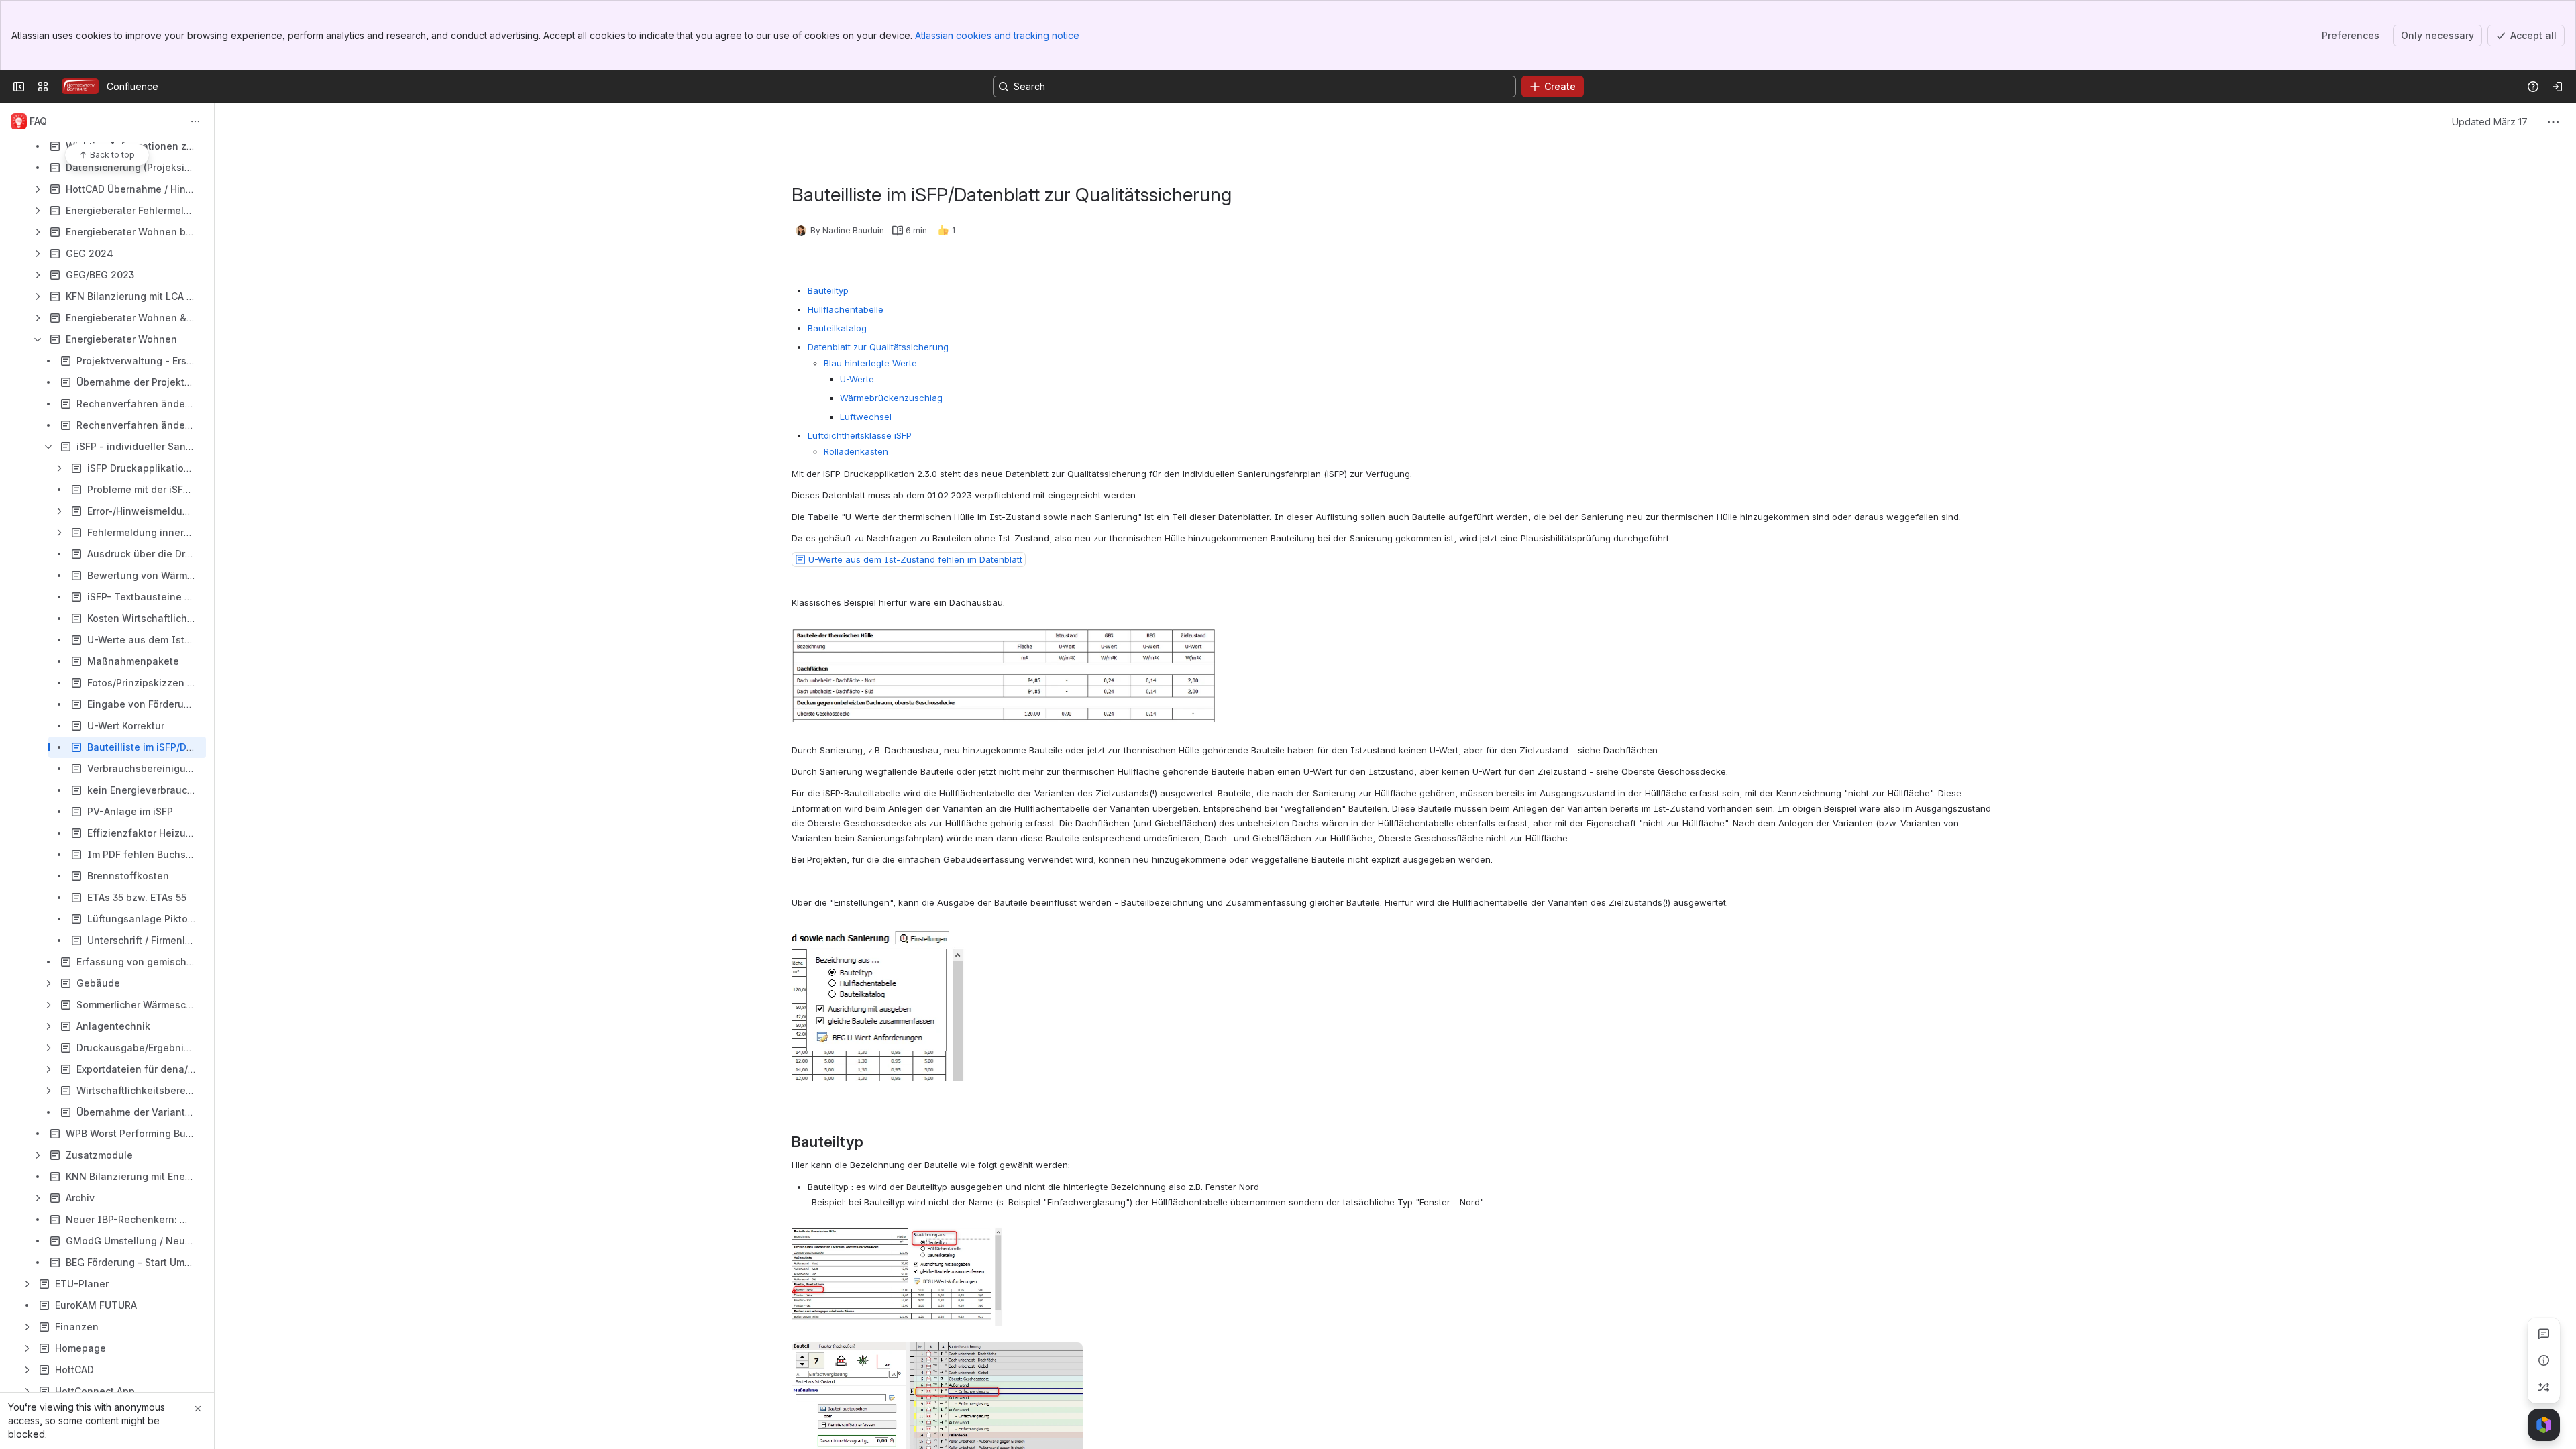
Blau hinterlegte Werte (870, 363)
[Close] (198, 1409)
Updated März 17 (2490, 122)
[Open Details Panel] (2544, 1360)
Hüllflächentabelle (846, 309)
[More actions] (195, 121)
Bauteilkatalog (837, 328)
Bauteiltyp (828, 290)
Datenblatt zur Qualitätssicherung (878, 347)
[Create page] (2544, 1387)
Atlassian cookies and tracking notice (997, 35)
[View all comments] (2544, 1334)
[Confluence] (80, 87)
